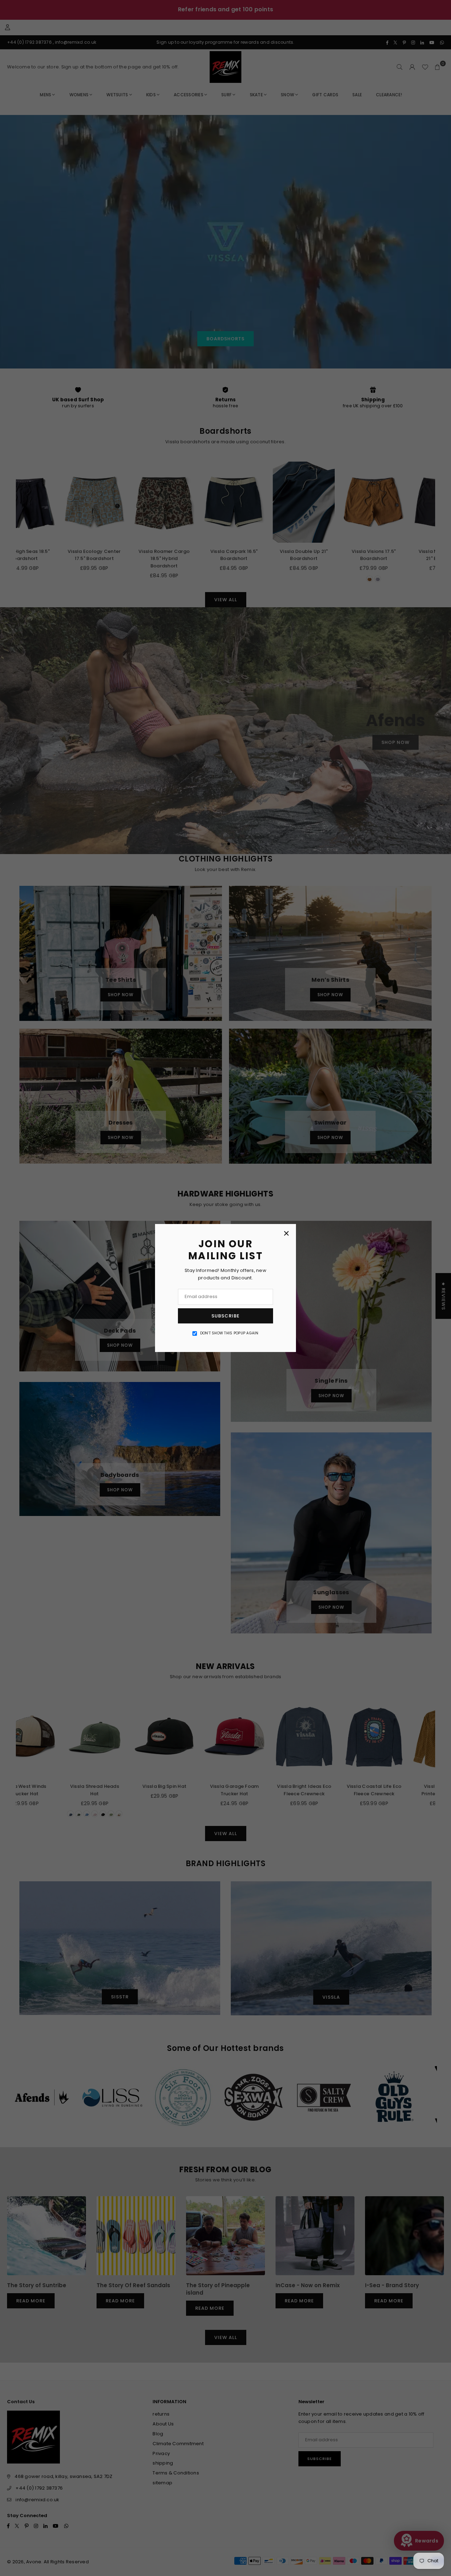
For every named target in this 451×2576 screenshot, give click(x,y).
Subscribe (225, 1316)
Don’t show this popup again (229, 1333)
